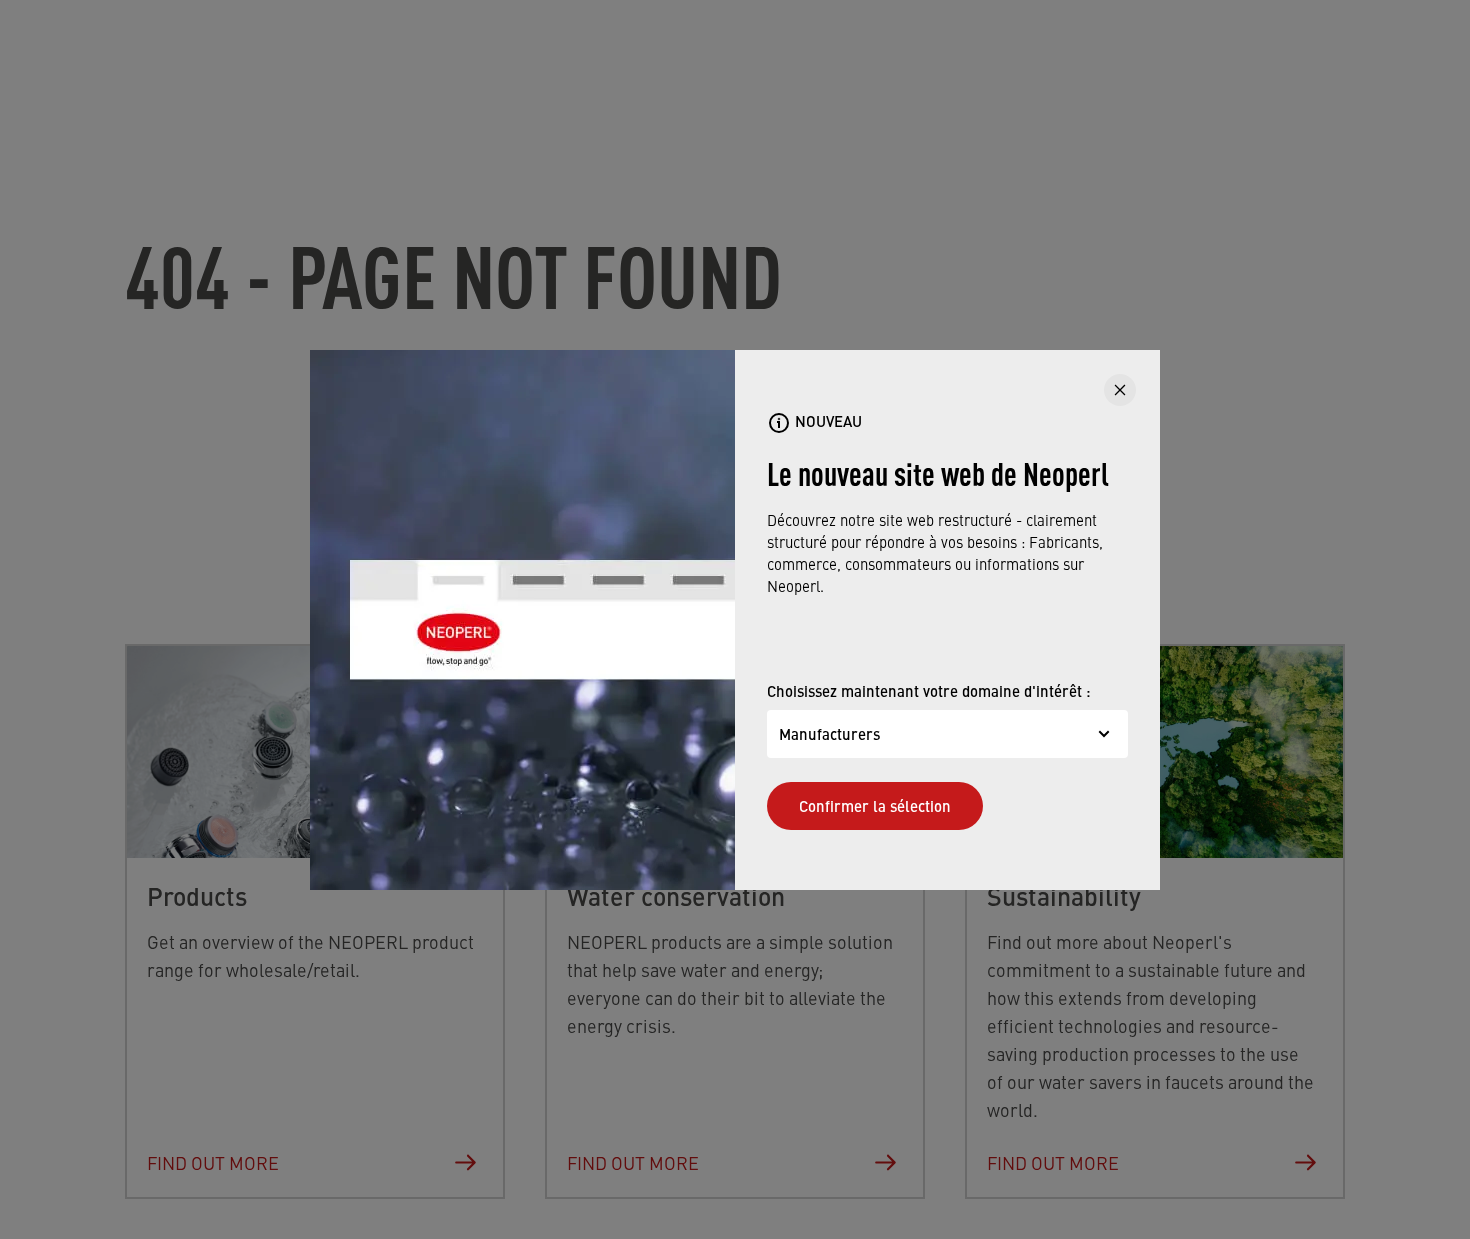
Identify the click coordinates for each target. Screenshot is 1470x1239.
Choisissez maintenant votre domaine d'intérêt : (929, 690)
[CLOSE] (1120, 390)
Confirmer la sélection (875, 805)
